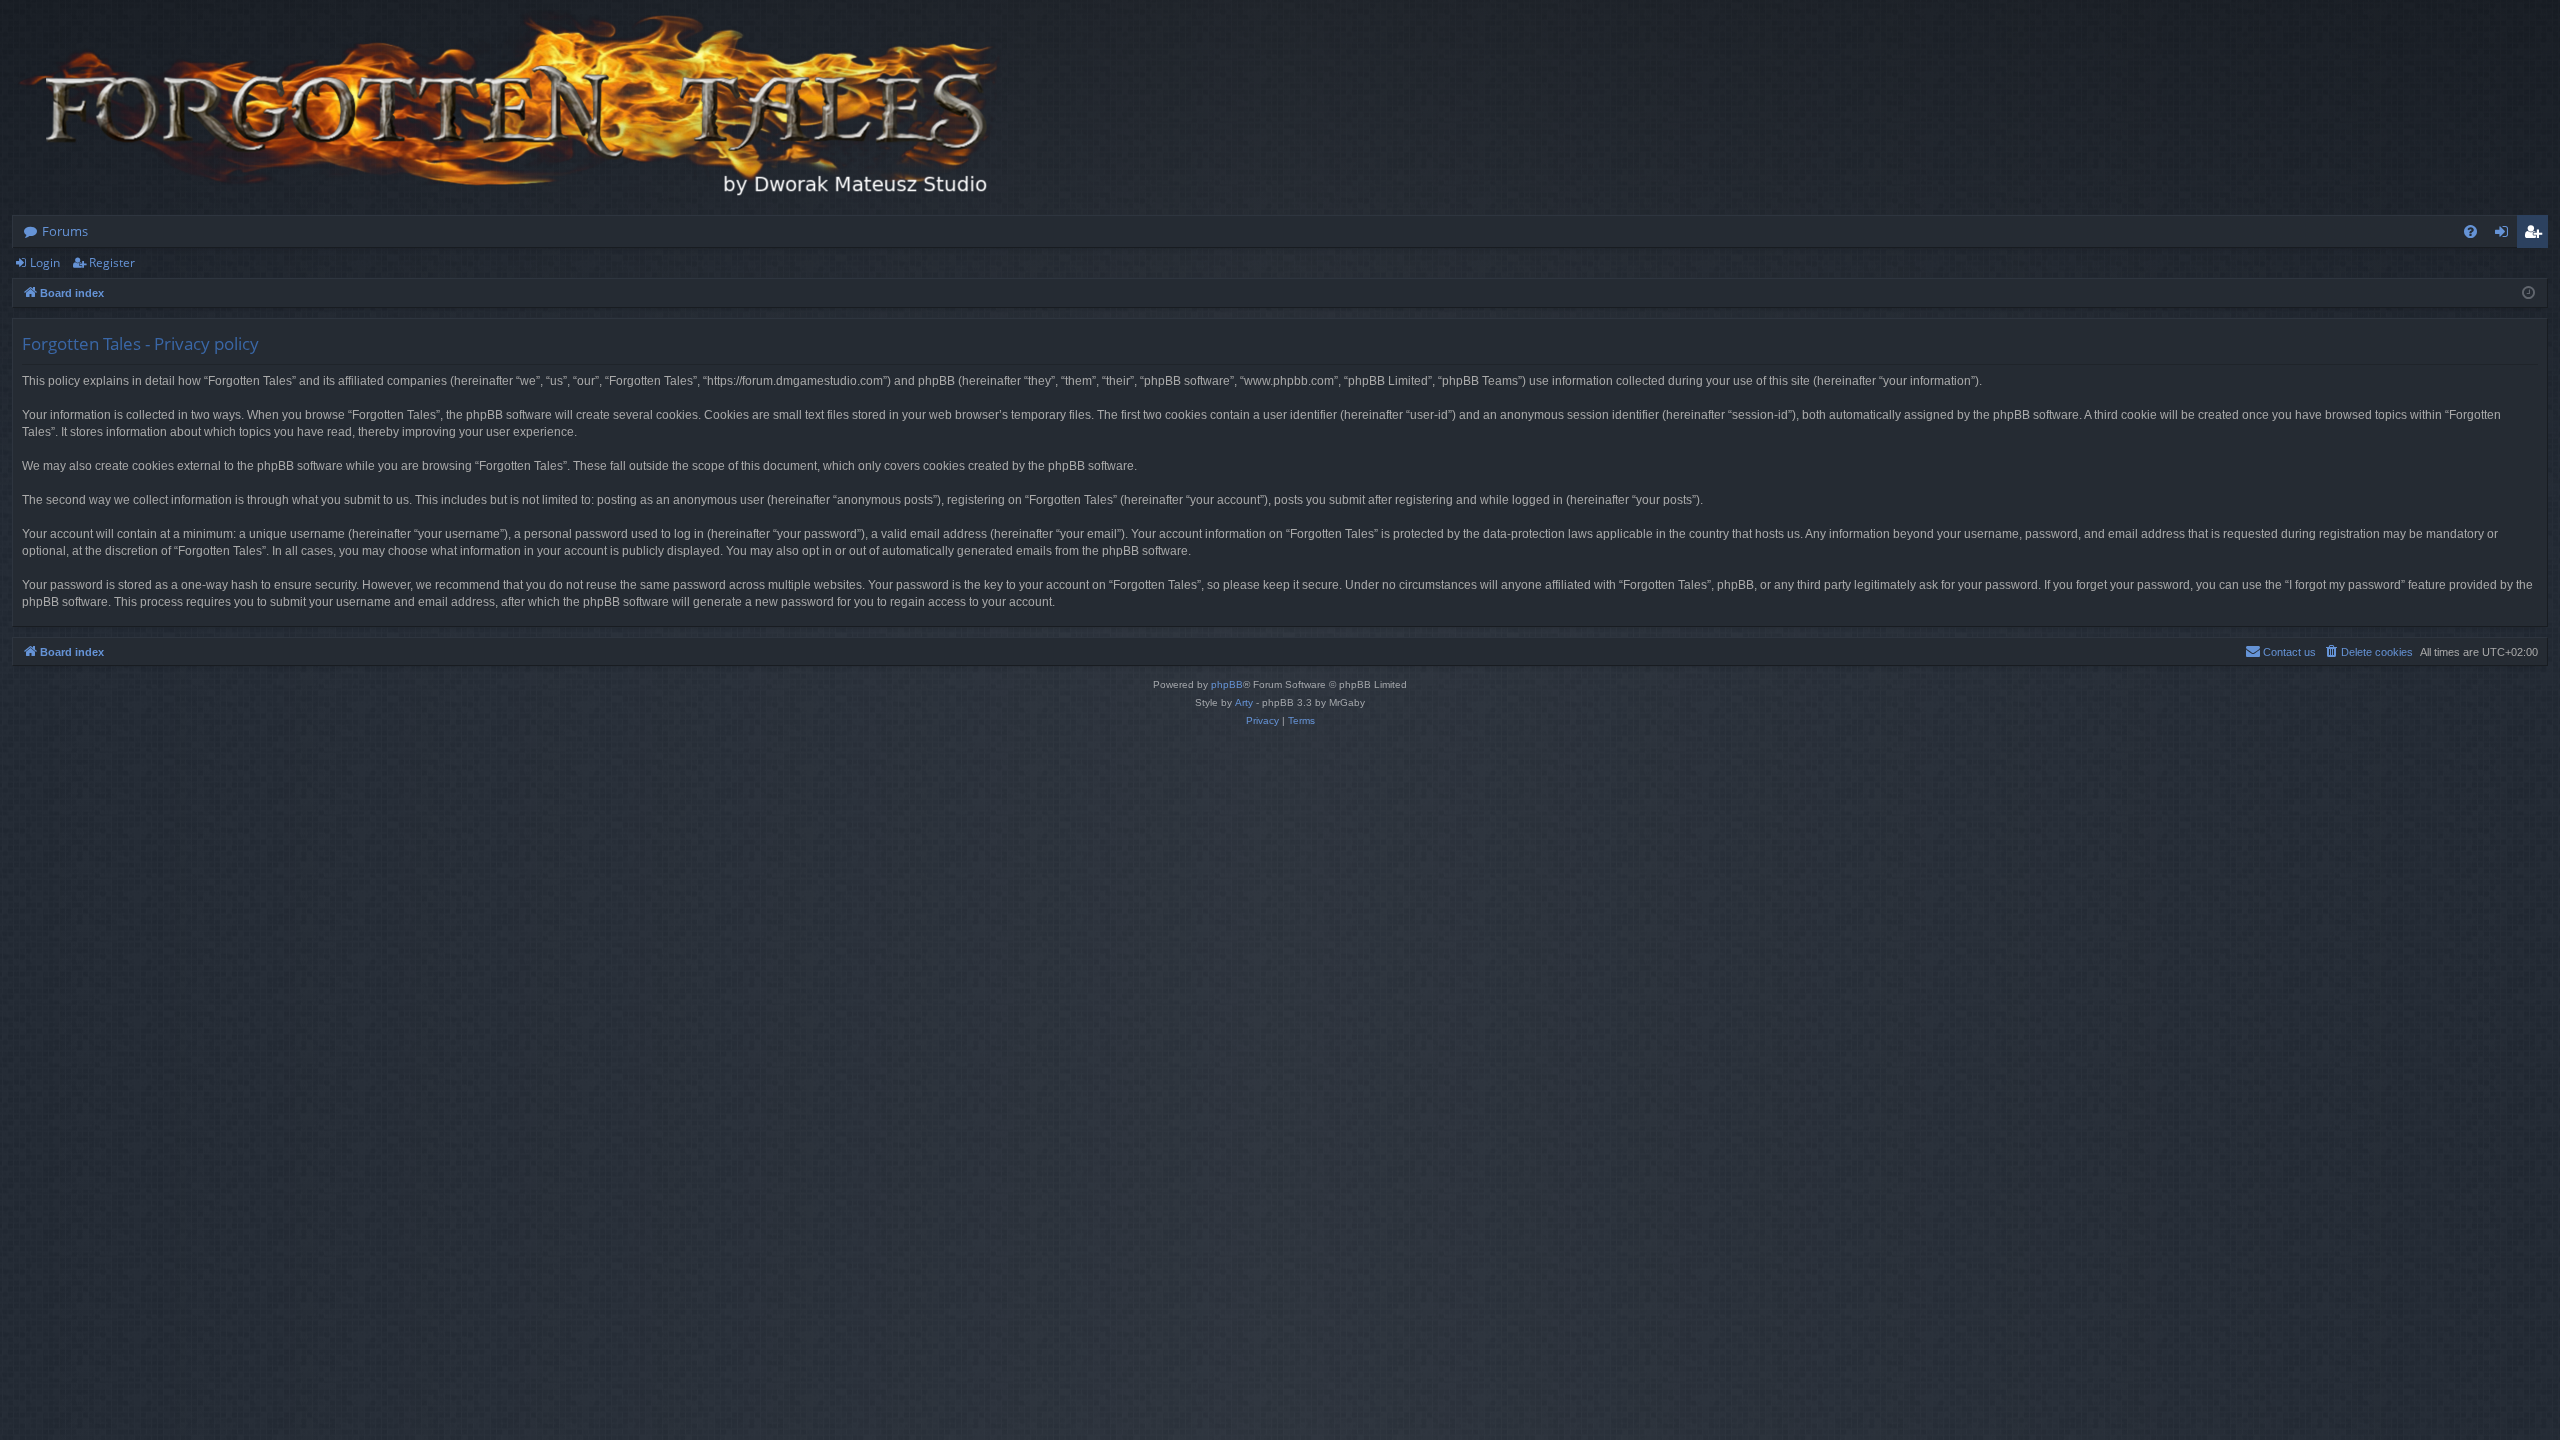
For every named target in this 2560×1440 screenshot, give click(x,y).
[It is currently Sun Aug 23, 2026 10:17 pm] (2528, 293)
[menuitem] (2470, 231)
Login (45, 262)
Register (112, 262)
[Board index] (512, 107)
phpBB (1227, 684)
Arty (1244, 702)
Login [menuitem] (2505, 235)
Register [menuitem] (2537, 235)
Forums (65, 231)
